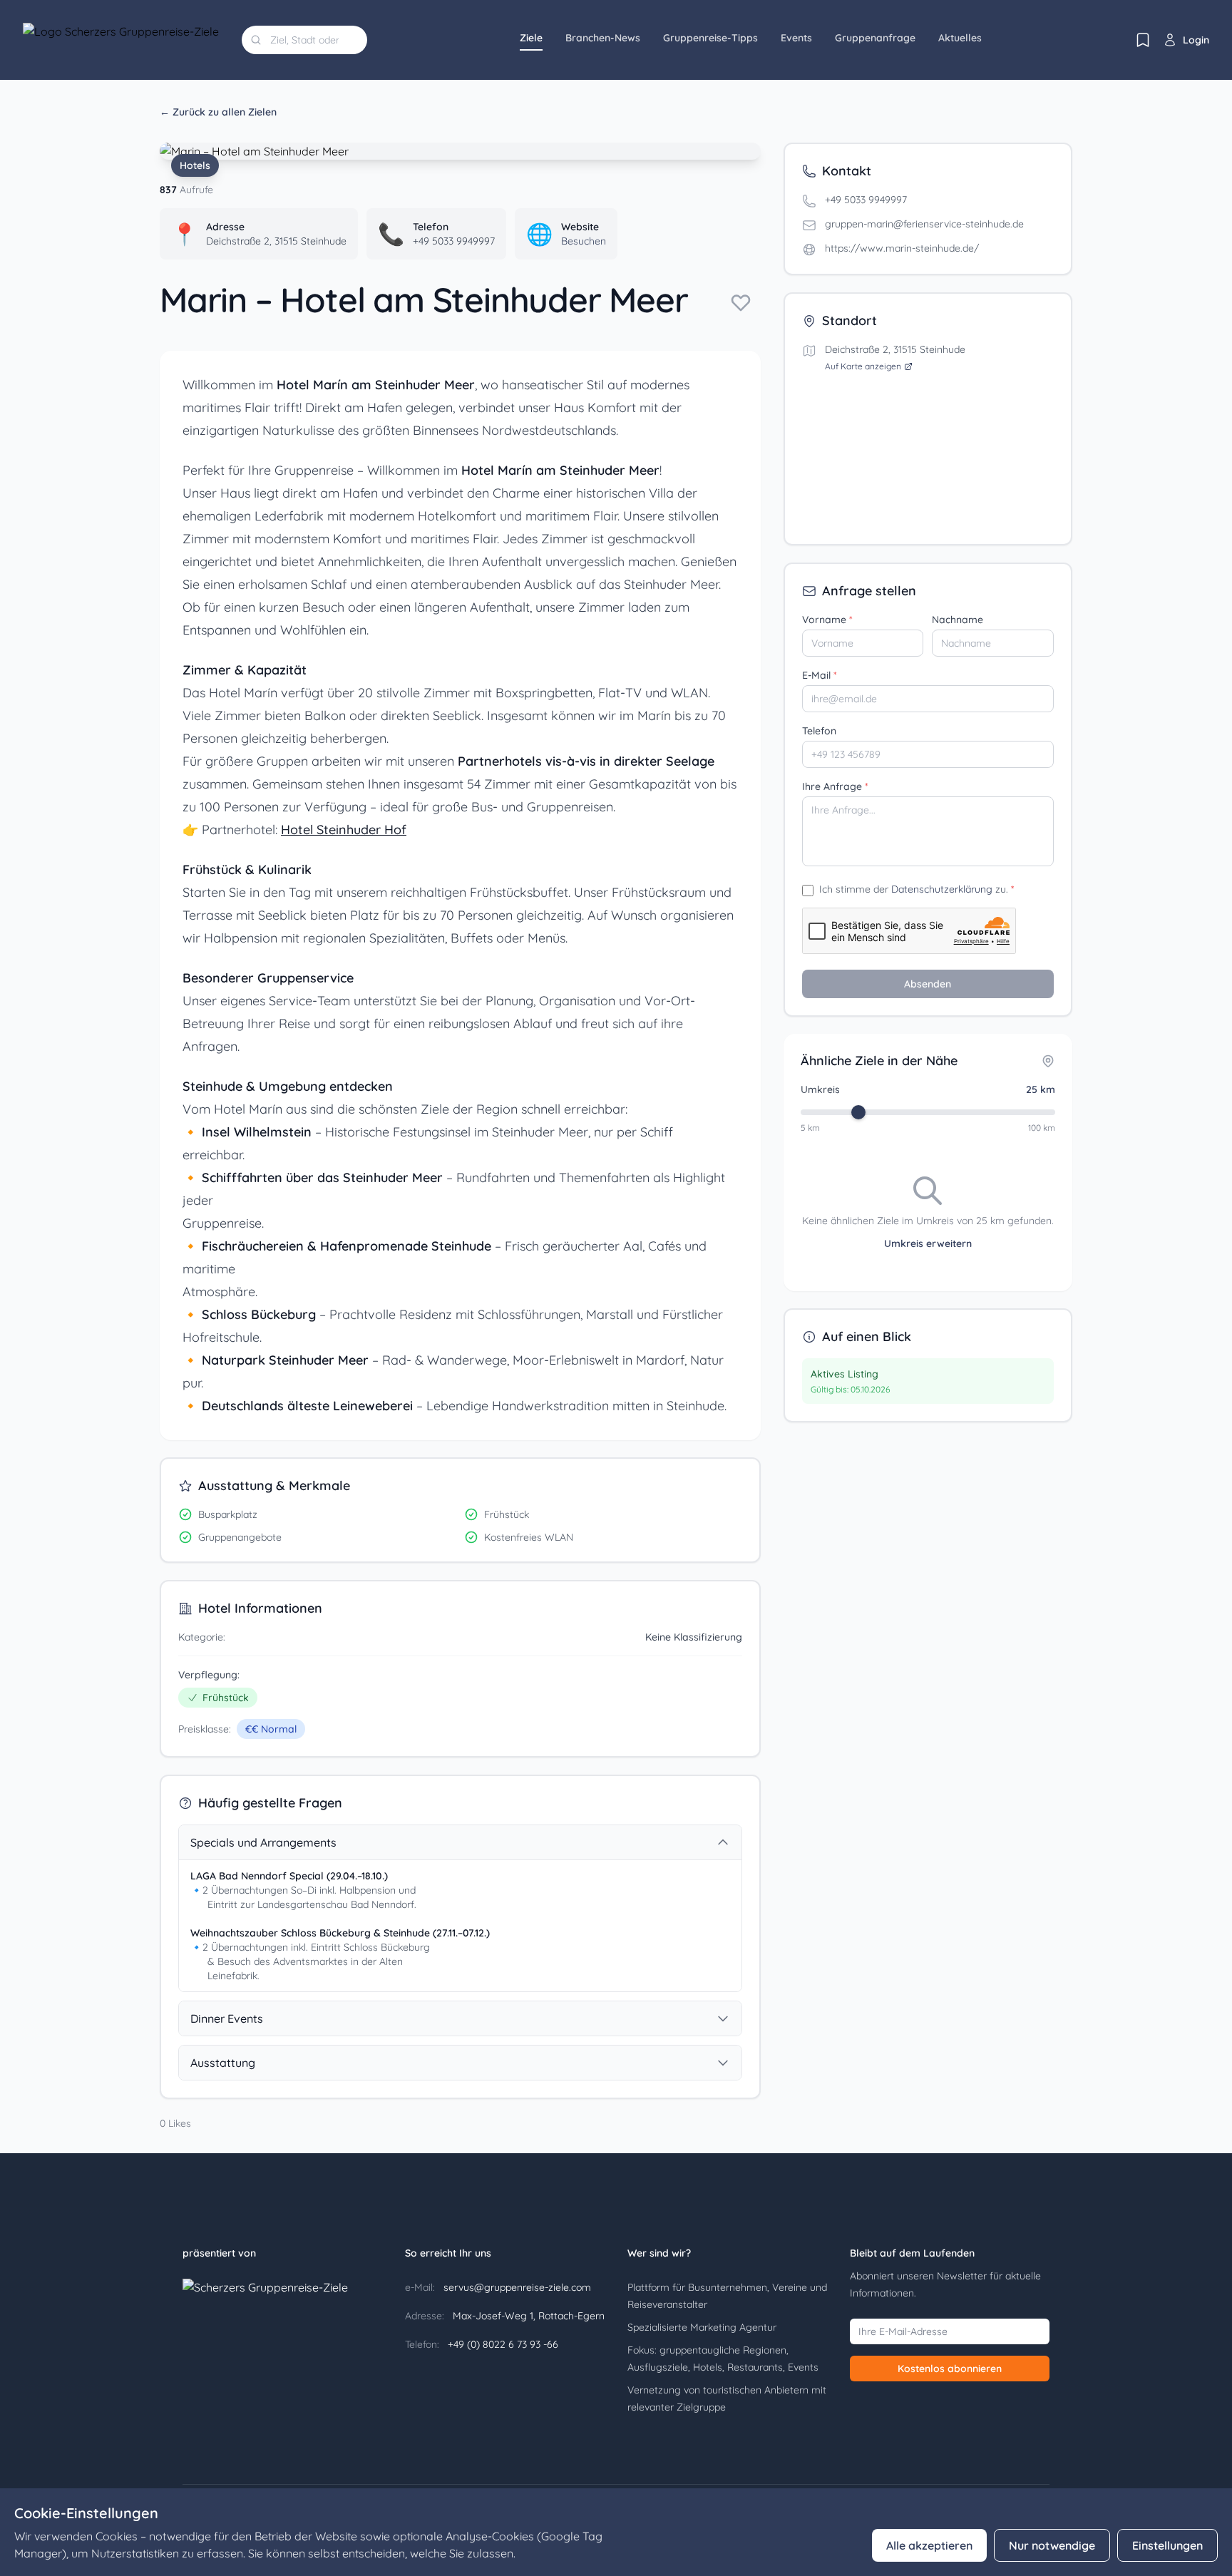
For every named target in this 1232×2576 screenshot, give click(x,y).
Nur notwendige (1052, 2545)
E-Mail (820, 675)
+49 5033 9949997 (866, 200)
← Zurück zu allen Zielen (218, 112)
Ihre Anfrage (835, 786)
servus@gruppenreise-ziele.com (516, 2287)
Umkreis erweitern (928, 1243)
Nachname (958, 620)
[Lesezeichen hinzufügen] (741, 302)
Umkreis (820, 1089)
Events (796, 38)
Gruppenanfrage (875, 38)
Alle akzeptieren (929, 2545)
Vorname (827, 620)
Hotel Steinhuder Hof (344, 830)
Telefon (819, 731)
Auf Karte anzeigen (863, 366)
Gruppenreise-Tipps (710, 38)
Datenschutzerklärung (942, 889)
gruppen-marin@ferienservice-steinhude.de (924, 224)
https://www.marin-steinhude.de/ (902, 248)
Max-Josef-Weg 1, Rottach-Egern (527, 2316)
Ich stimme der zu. (917, 889)
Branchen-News (603, 38)
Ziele (531, 38)
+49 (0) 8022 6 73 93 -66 (502, 2344)
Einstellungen (1167, 2545)
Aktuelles (960, 38)
